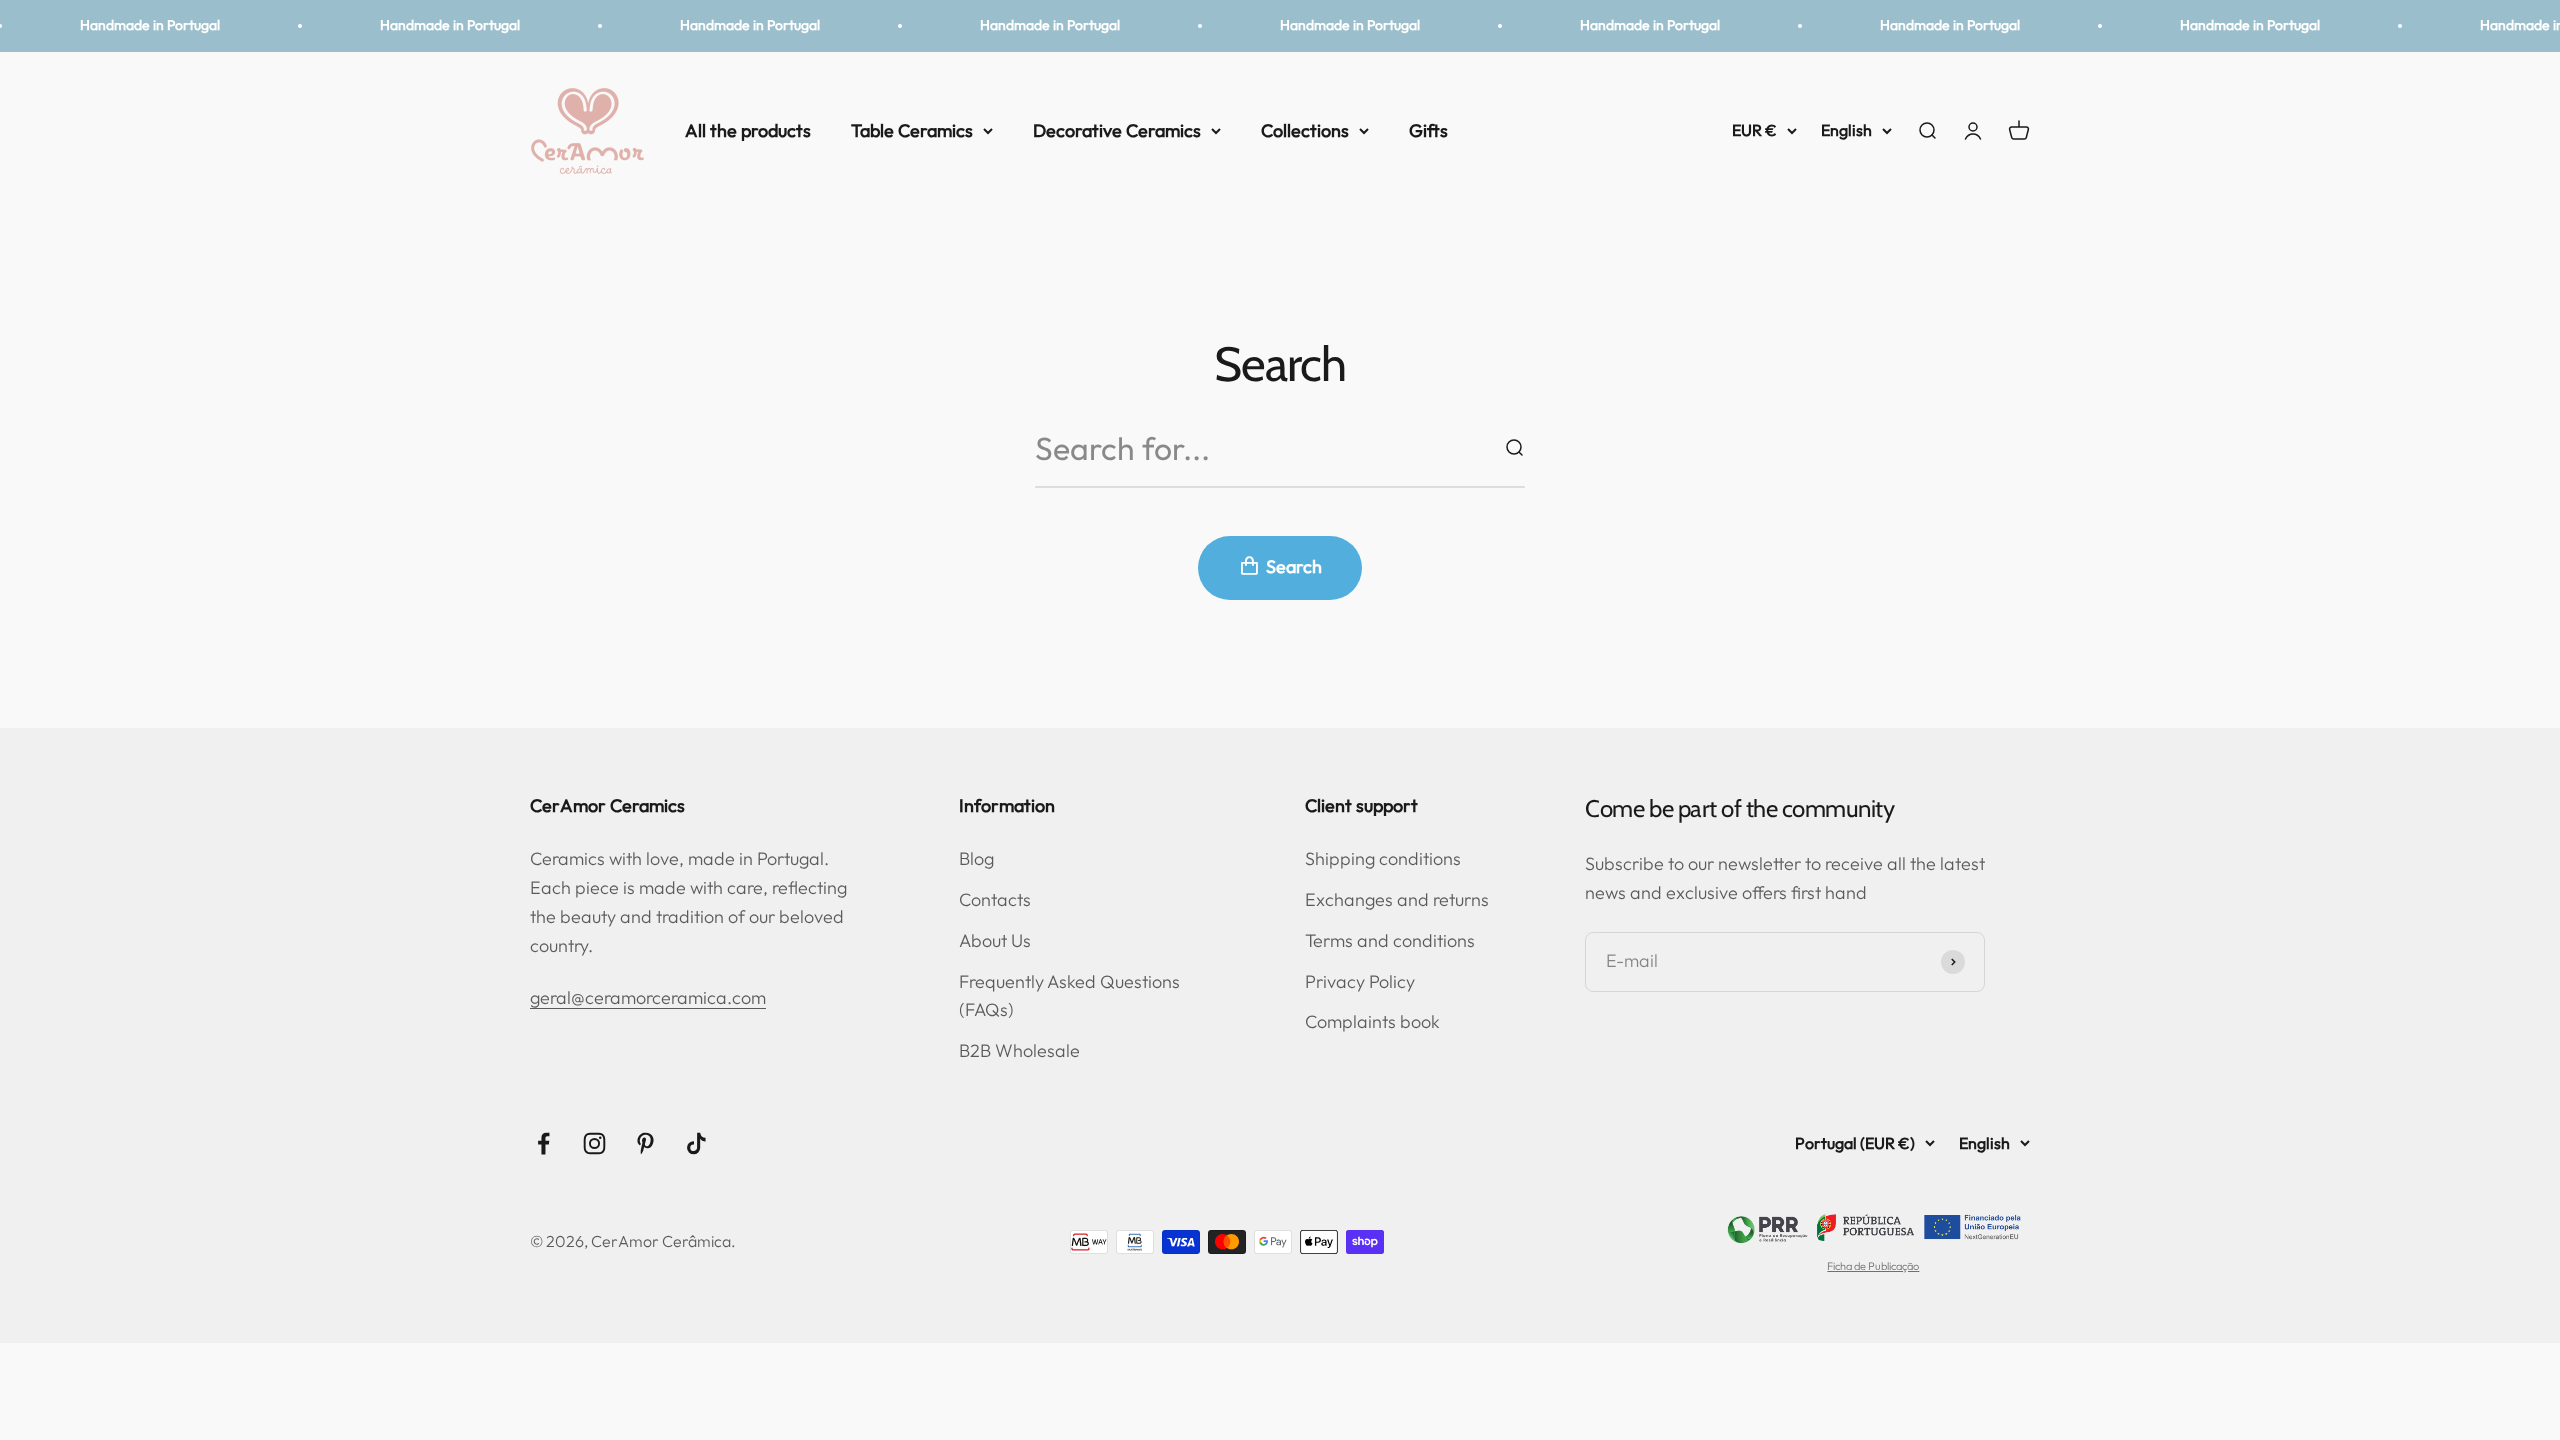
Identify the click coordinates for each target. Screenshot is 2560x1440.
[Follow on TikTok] (696, 1143)
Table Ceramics (912, 129)
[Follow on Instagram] (594, 1143)
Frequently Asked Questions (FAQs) (1069, 996)
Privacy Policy (1360, 981)
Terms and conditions (1390, 940)
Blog (976, 858)
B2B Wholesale (1019, 1050)
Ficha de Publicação (1873, 1266)
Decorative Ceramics (1117, 129)
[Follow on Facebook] (543, 1143)
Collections (1305, 129)
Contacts (995, 899)
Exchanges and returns (1397, 899)
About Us (995, 940)
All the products (748, 129)
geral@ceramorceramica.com (648, 997)
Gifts (1428, 129)
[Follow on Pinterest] (645, 1143)
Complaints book (1372, 1021)
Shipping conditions (1383, 858)
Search (1294, 566)
